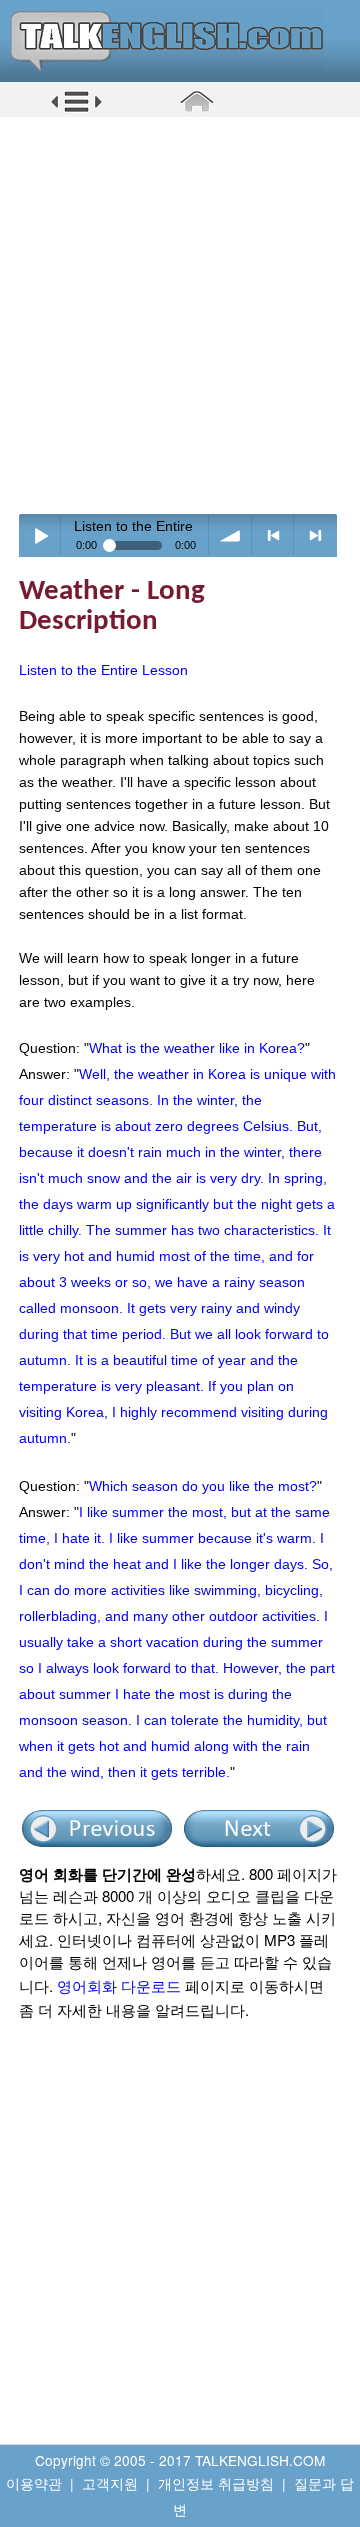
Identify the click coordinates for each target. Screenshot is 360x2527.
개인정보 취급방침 (216, 2483)
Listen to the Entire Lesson (103, 670)
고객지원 (110, 2483)
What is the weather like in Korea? (197, 1048)
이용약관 (34, 2483)
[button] (76, 109)
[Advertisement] (180, 315)
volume (230, 535)
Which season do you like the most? (203, 1486)
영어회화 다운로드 (119, 1985)
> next (315, 535)
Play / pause (40, 535)
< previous (273, 535)
